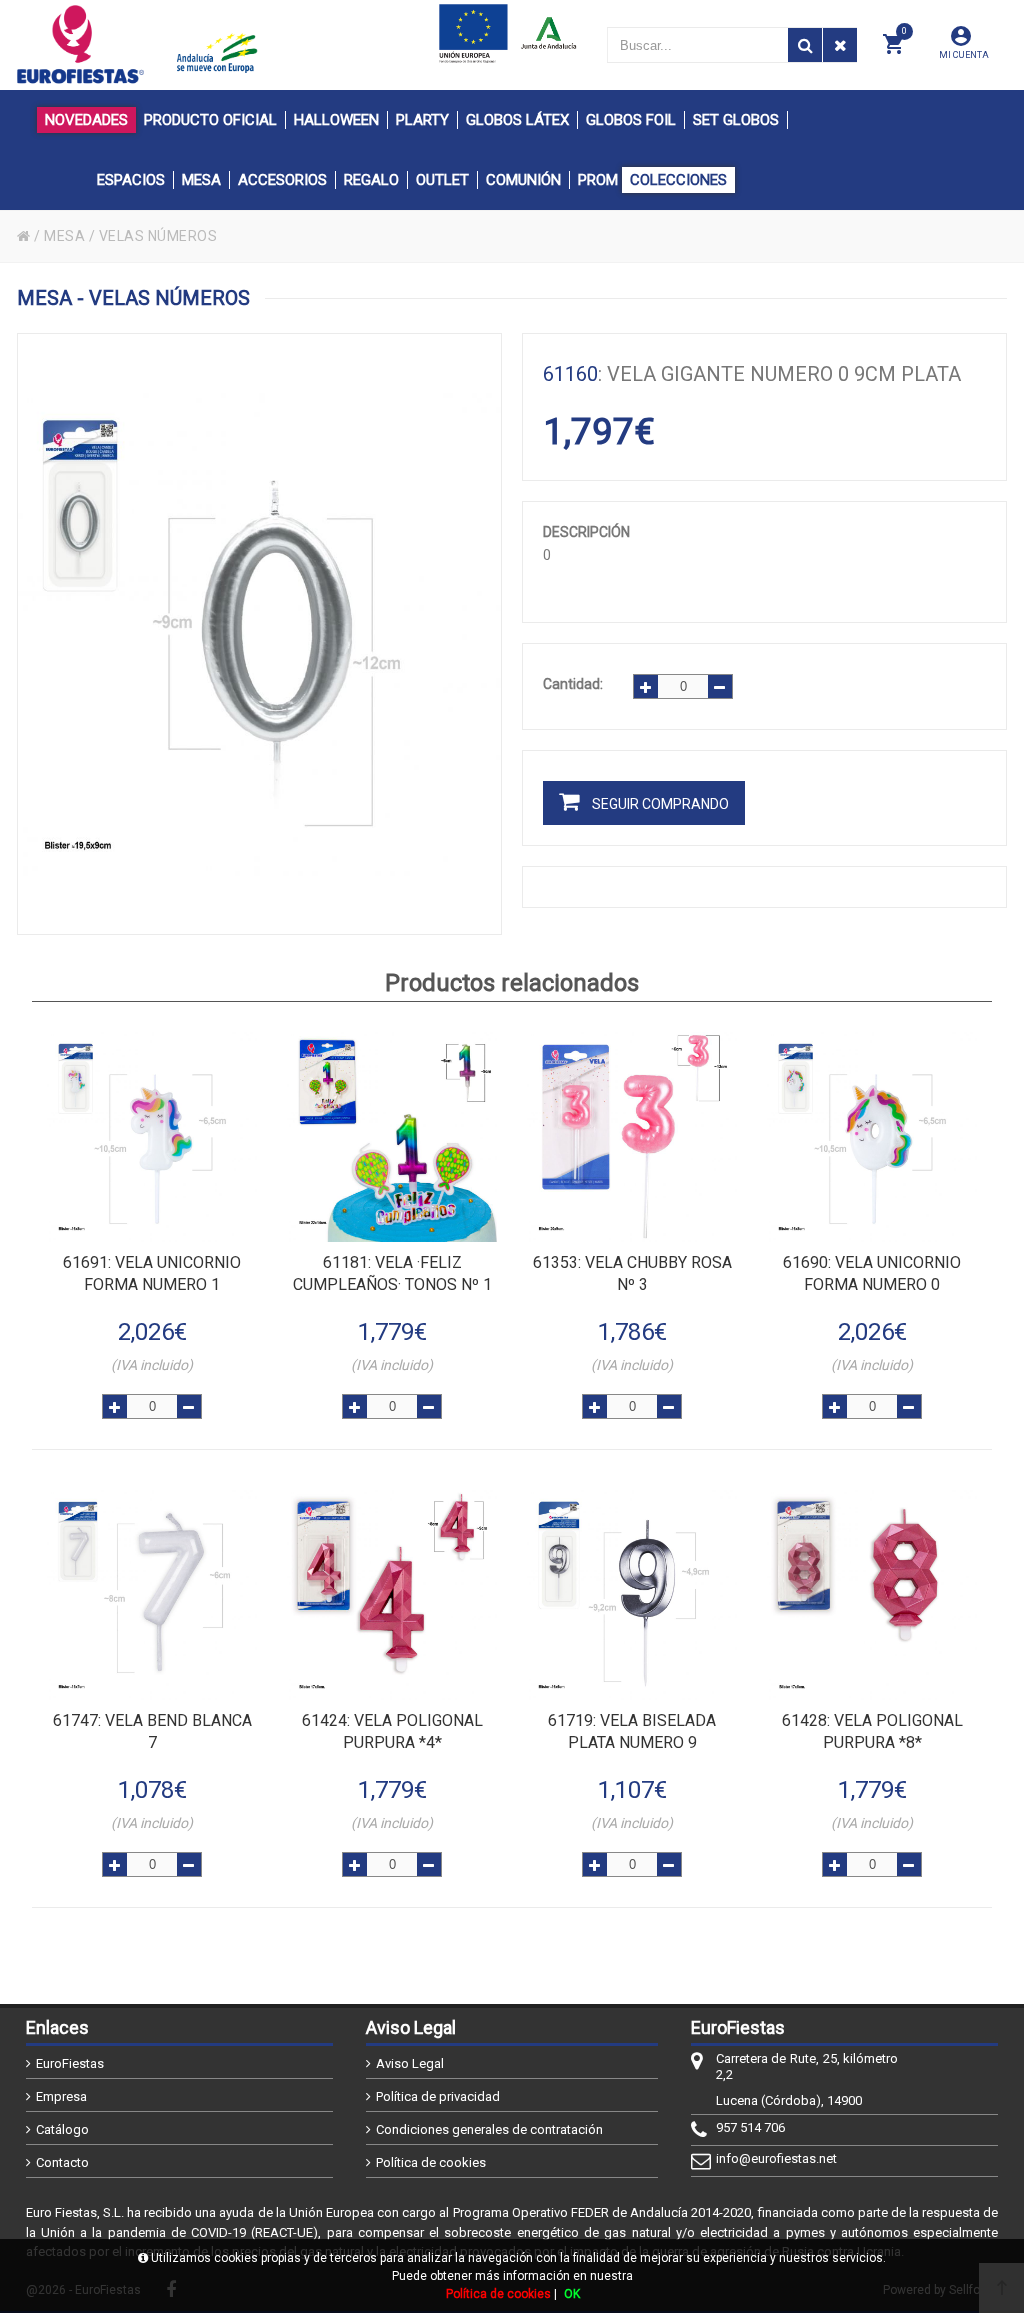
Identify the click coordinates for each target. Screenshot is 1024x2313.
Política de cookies (431, 2162)
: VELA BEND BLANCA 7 (152, 1731)
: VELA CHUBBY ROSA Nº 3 (632, 1273)
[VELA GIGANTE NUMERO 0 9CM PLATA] (259, 634)
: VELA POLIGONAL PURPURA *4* (392, 1731)
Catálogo (62, 2129)
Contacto (62, 2162)
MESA (64, 236)
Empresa (61, 2096)
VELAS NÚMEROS (158, 236)
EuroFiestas (70, 2063)
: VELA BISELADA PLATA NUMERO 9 (632, 1731)
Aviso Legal (410, 2063)
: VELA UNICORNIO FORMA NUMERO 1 (152, 1273)
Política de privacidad (438, 2096)
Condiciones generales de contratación (489, 2129)
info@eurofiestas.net (776, 2158)
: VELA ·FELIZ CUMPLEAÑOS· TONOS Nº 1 (392, 1273)
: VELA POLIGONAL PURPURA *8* (872, 1731)
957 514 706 (750, 2127)
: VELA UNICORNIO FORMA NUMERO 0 (872, 1273)
